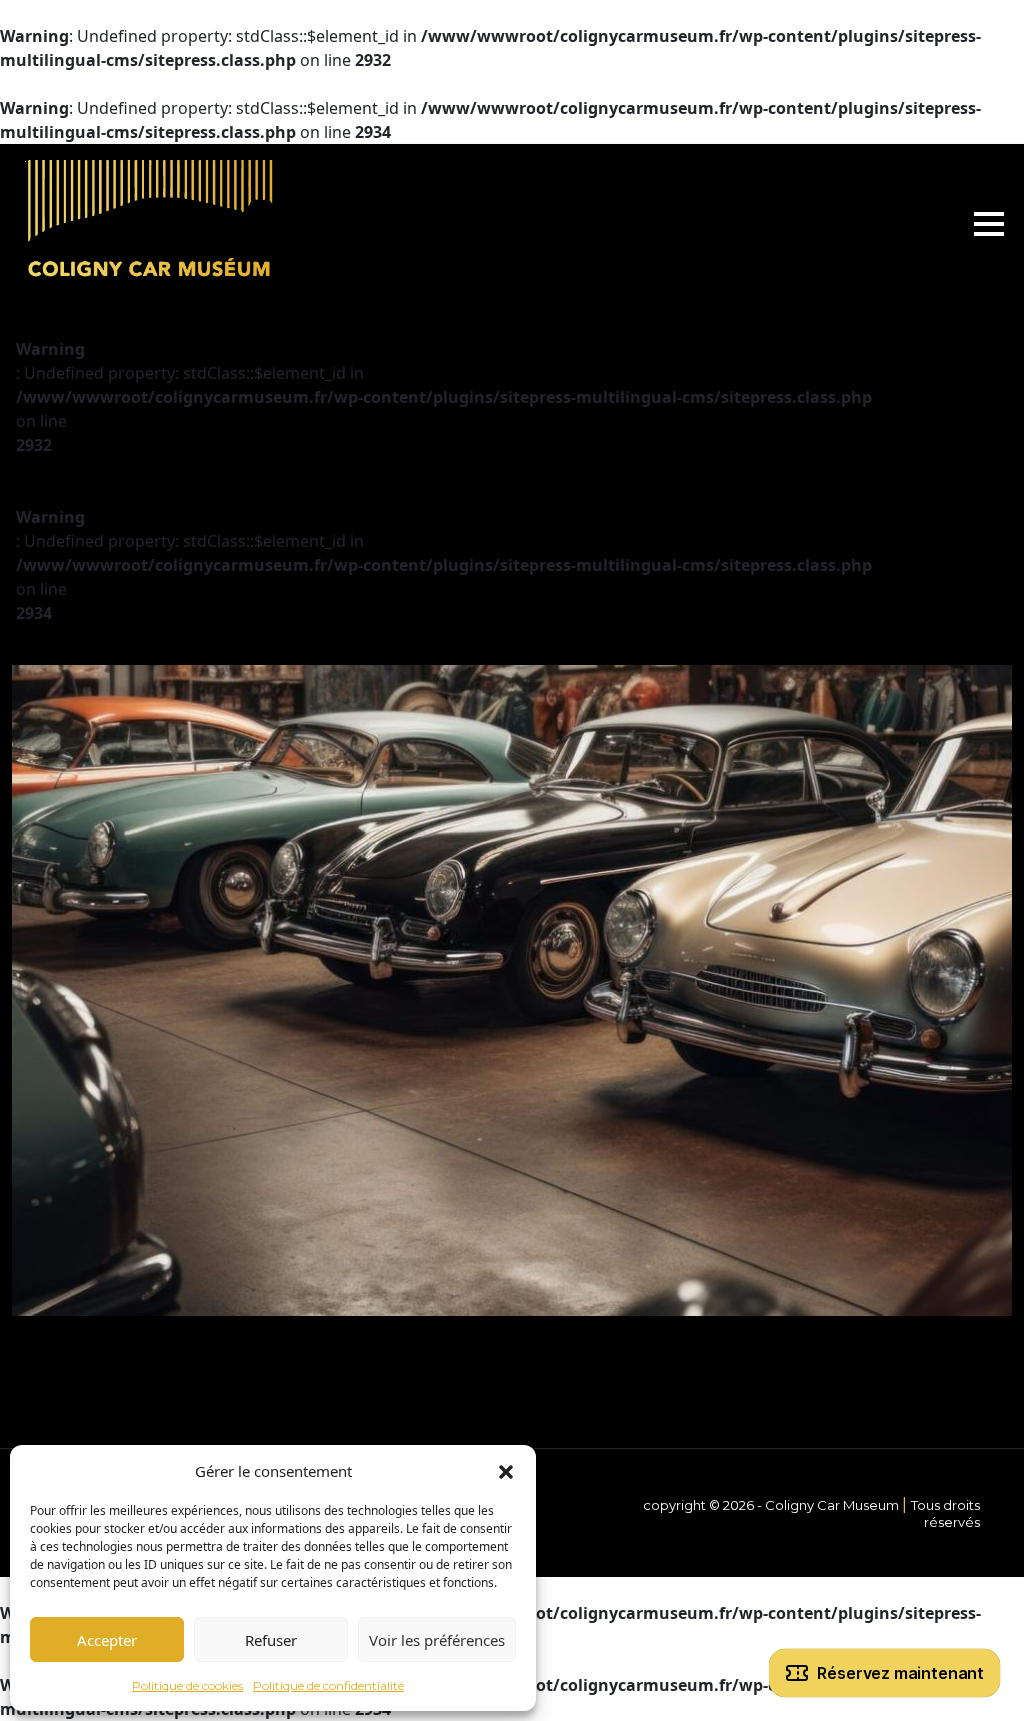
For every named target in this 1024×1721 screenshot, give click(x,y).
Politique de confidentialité (328, 1685)
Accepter (107, 1640)
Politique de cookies (187, 1685)
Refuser (271, 1640)
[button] (506, 1471)
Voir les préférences (437, 1640)
